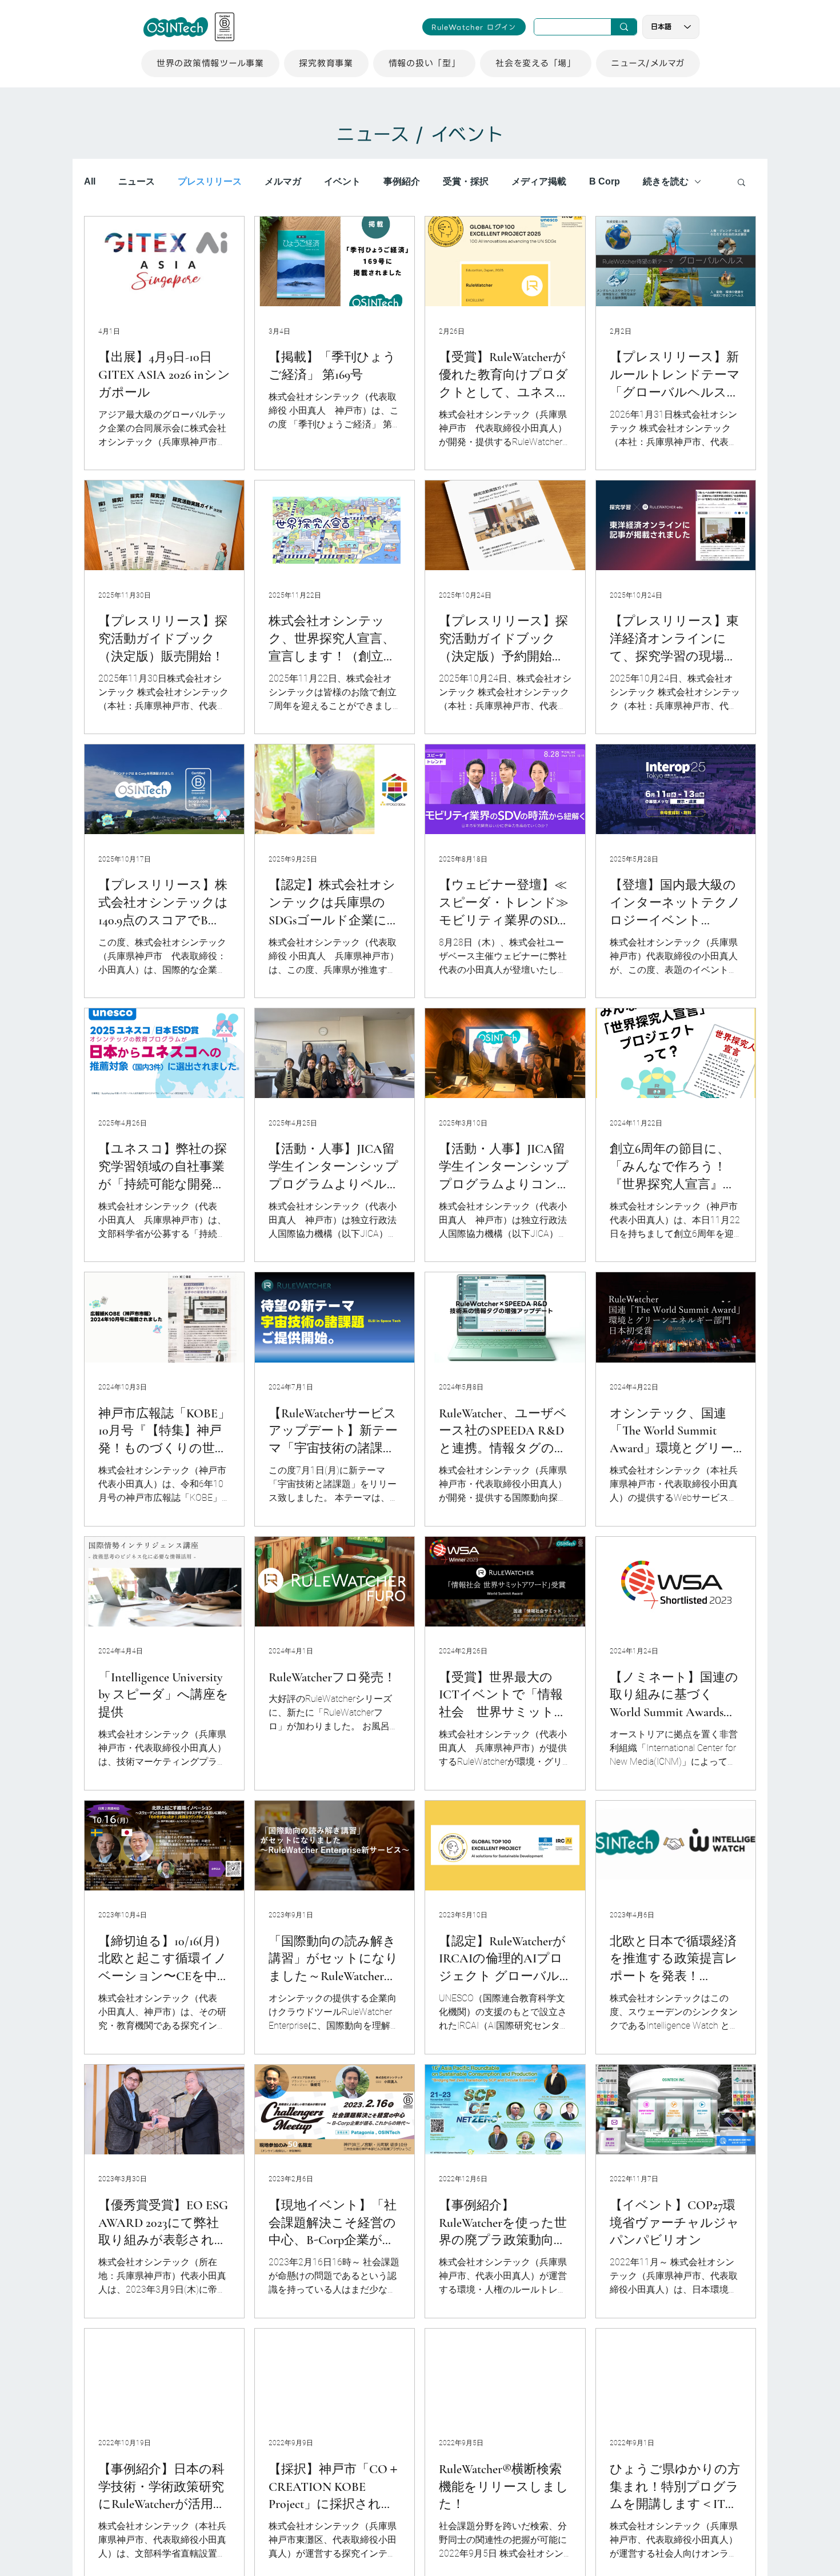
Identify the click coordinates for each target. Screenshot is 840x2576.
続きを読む (666, 181)
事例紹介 (402, 181)
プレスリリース (210, 181)
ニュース (137, 181)
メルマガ (283, 181)
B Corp (605, 181)
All (90, 181)
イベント (342, 181)
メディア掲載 (539, 181)
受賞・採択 (466, 181)
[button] (210, 63)
